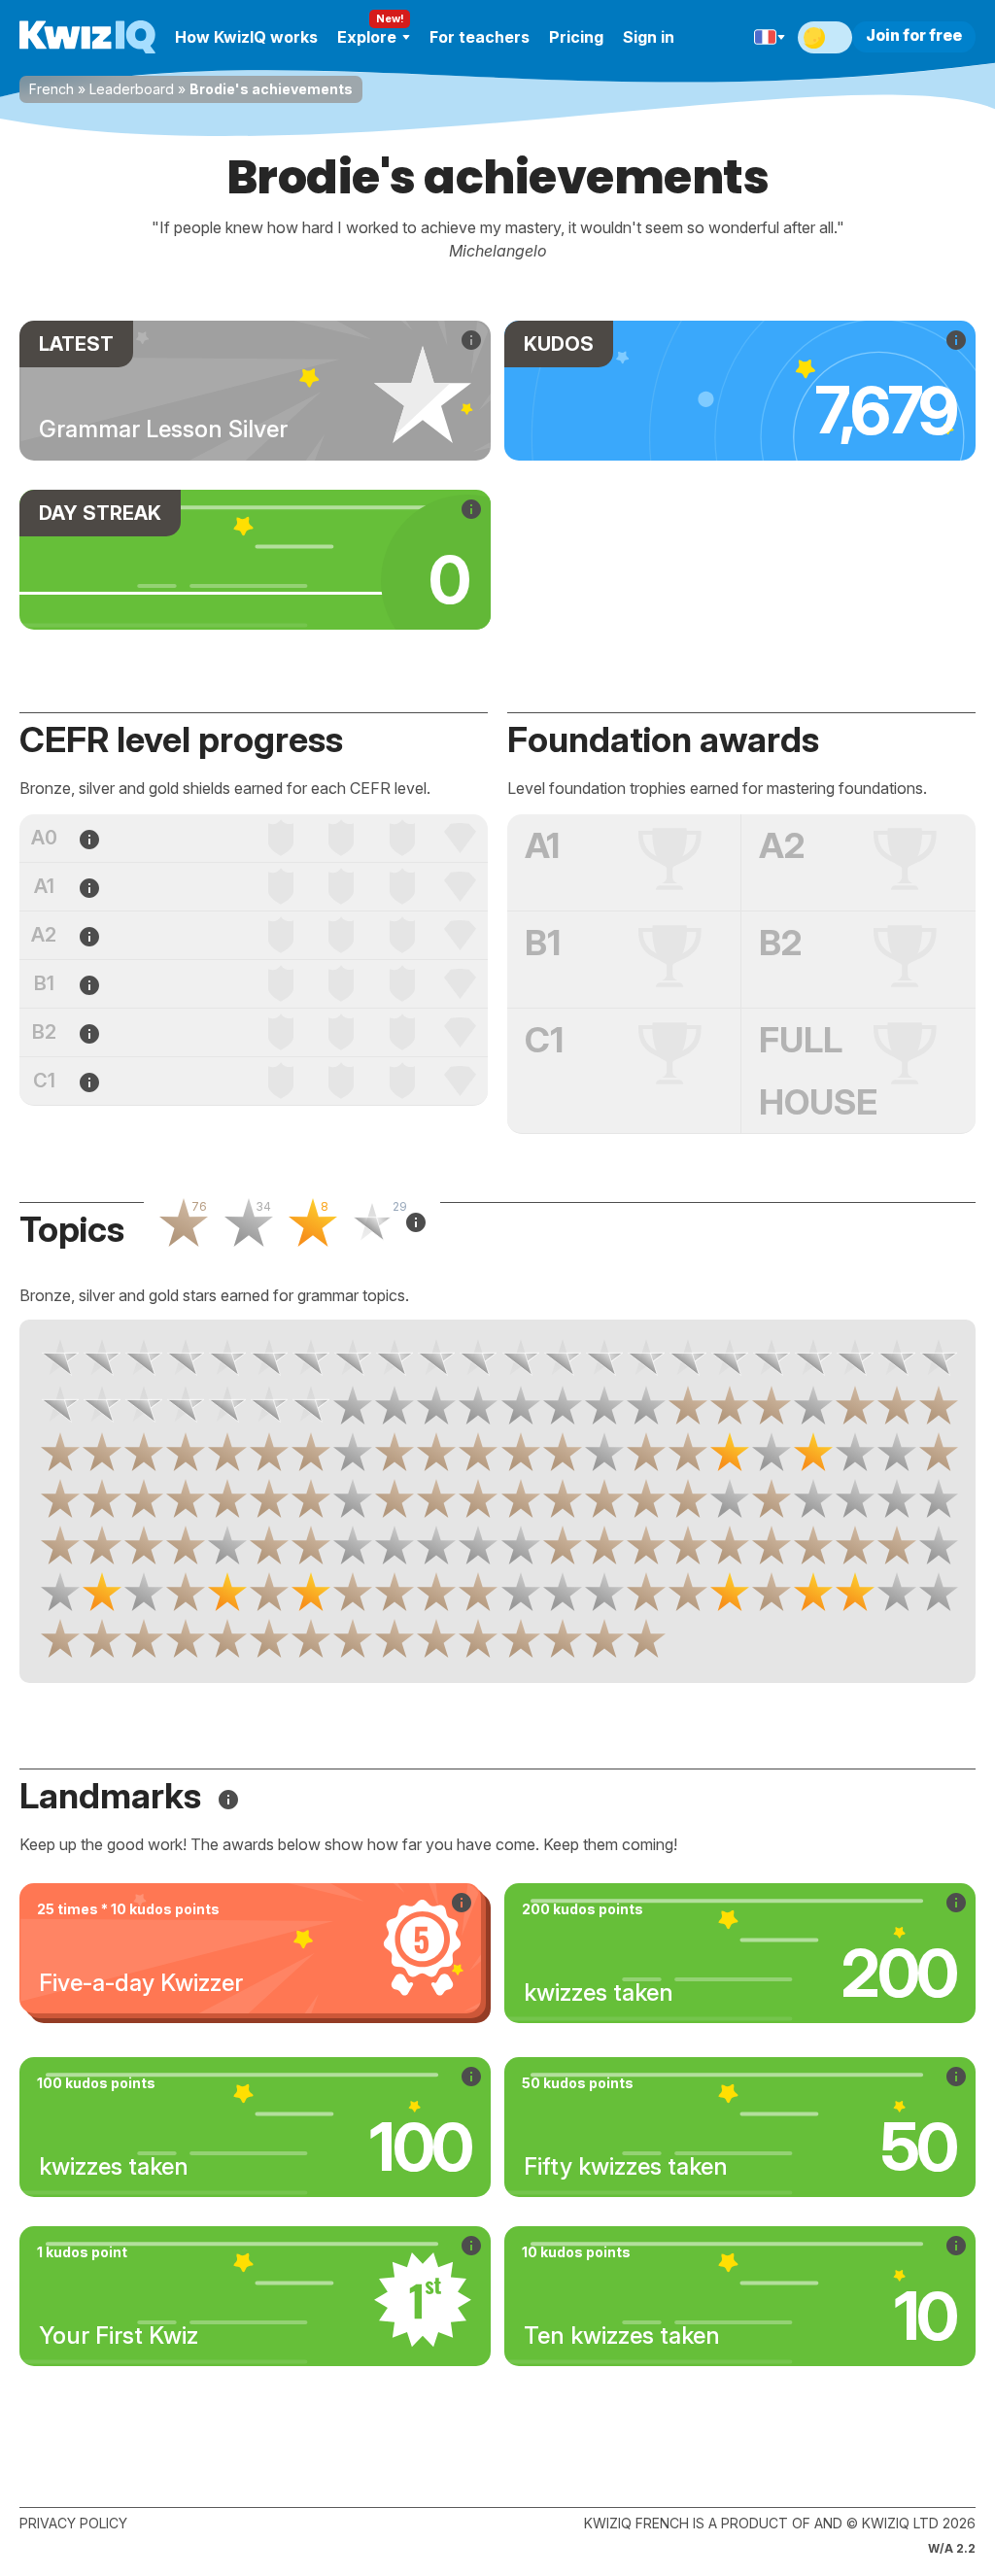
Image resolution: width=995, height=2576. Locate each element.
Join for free (914, 35)
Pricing (576, 37)
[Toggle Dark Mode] (825, 37)
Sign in (649, 37)
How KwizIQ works (246, 37)
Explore (367, 37)
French (51, 89)
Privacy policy (73, 2523)
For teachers (480, 37)
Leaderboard (132, 89)
